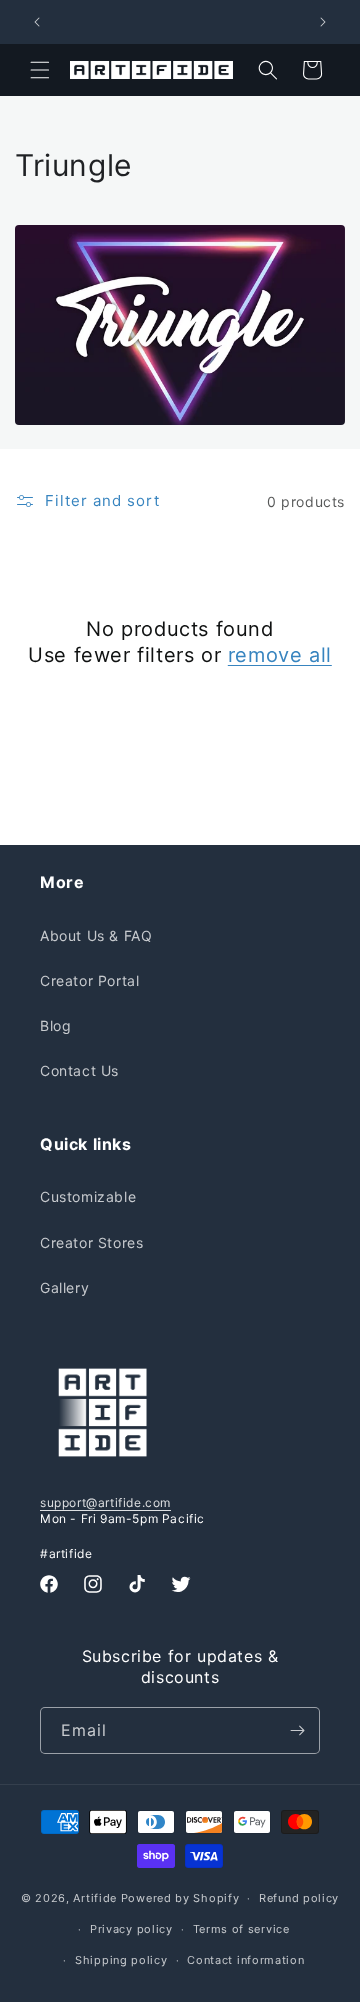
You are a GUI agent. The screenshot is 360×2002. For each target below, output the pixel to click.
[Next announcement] (323, 22)
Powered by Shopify (180, 1898)
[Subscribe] (297, 1730)
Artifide (95, 1898)
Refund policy (299, 1898)
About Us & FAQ (96, 935)
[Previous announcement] (37, 22)
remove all (280, 655)
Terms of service (241, 1929)
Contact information (245, 1960)
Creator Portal (89, 980)
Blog (55, 1025)
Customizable (88, 1196)
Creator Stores (91, 1242)
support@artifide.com (105, 1502)
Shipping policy (121, 1960)
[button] (40, 70)
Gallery (64, 1287)
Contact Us (79, 1070)
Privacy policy (131, 1929)
